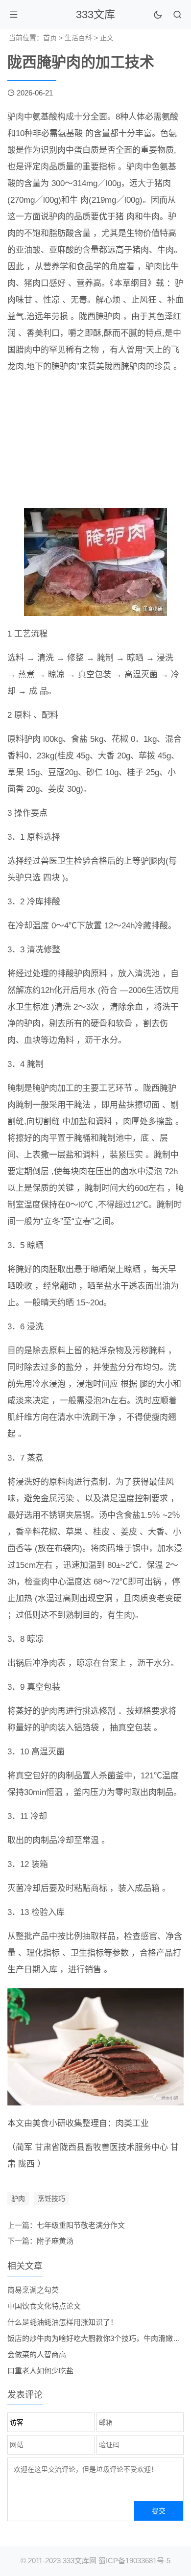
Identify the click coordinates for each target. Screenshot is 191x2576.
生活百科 (78, 38)
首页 (50, 38)
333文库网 (80, 2561)
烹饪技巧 (51, 2198)
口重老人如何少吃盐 (40, 2371)
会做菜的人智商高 (37, 2354)
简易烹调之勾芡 (33, 2290)
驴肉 (18, 2198)
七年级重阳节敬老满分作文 (81, 2225)
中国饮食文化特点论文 (44, 2306)
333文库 (95, 14)
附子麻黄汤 (55, 2241)
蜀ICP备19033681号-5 (134, 2561)
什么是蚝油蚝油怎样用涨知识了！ (62, 2322)
